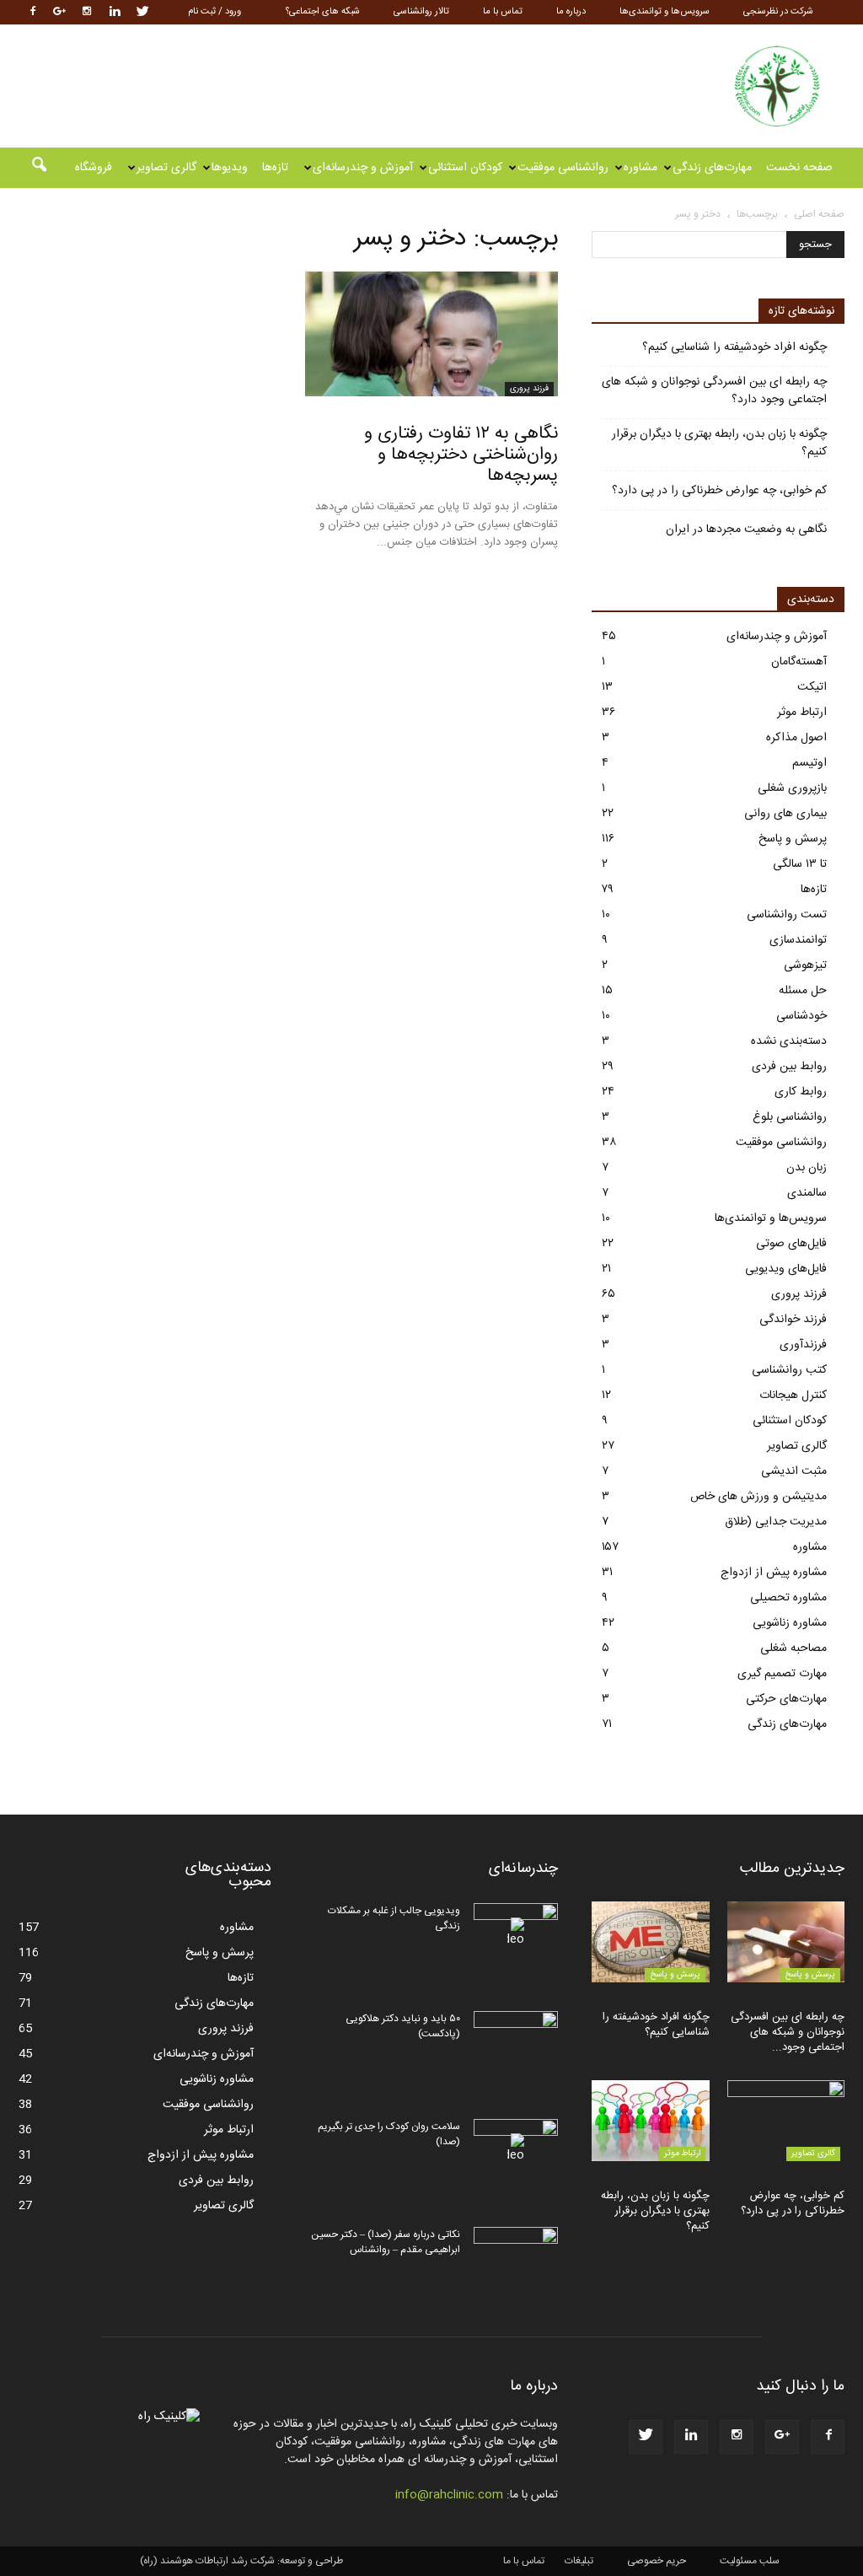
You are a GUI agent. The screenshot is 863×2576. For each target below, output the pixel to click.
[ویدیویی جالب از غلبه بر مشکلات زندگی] (516, 1933)
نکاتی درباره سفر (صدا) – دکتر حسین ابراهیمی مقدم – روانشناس (386, 2242)
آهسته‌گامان (799, 662)
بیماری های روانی (785, 814)
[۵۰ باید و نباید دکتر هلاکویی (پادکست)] (516, 2041)
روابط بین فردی (789, 1067)
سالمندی (807, 1193)
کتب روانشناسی (789, 1370)
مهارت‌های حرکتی (786, 1699)
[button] (39, 168)
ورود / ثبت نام (214, 12)
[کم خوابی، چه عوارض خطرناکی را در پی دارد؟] (786, 2121)
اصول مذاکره (796, 738)
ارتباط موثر (802, 713)
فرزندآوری (803, 1345)
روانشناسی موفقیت (563, 168)
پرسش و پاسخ (793, 839)
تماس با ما (503, 12)
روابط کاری (801, 1092)
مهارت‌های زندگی (712, 168)
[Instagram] (87, 12)
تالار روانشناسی (421, 12)
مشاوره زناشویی (790, 1623)
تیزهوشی (805, 965)
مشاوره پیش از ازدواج (774, 1573)
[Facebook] (31, 12)
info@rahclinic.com (449, 2495)
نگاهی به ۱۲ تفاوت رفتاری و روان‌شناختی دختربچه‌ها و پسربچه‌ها (461, 455)
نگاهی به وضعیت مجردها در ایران (746, 530)
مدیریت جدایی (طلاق (776, 1522)
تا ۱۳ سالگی (800, 864)
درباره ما (571, 12)
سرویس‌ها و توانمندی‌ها (665, 12)
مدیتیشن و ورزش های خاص (758, 1497)
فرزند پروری (529, 389)
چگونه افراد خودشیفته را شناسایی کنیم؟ (734, 348)
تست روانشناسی (787, 915)
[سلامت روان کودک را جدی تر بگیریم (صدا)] (516, 2148)
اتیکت (812, 687)
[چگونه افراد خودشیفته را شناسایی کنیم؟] (651, 1942)
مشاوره (641, 168)
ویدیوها (230, 168)
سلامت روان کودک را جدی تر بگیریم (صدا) (389, 2134)
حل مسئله (803, 991)
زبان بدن (807, 1168)
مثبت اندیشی (794, 1471)
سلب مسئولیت (750, 2561)
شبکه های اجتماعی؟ (323, 12)
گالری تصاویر (166, 168)
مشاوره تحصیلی (788, 1598)
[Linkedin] (115, 12)
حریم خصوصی (657, 2561)
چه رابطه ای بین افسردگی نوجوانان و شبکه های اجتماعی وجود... (788, 2032)
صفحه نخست (799, 168)
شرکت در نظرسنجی (778, 12)
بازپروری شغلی (792, 788)
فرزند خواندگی (793, 1320)
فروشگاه (94, 168)
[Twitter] (142, 12)
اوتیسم (809, 763)
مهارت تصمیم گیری (782, 1674)
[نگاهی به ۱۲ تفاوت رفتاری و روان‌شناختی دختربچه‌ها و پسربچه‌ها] (431, 334)
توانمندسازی (798, 940)
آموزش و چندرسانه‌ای (363, 168)
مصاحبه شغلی (793, 1648)
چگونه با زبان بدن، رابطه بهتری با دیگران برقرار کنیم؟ (719, 444)
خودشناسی (801, 1016)
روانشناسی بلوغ (790, 1117)
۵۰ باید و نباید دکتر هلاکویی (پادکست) (403, 2026)
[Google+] (59, 12)
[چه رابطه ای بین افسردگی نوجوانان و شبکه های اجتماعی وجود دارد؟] (786, 1942)
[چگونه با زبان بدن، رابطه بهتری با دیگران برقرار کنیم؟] (651, 2121)
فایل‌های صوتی (791, 1244)
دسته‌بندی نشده (789, 1041)
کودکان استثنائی (465, 168)
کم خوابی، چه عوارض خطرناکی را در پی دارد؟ (719, 491)
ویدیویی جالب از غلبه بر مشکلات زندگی (394, 1918)
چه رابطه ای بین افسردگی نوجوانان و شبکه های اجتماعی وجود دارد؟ (714, 391)
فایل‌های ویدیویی (786, 1269)
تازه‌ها (275, 168)
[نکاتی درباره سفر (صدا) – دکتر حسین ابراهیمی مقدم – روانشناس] (516, 2256)
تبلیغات (579, 2561)
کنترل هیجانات (793, 1396)
